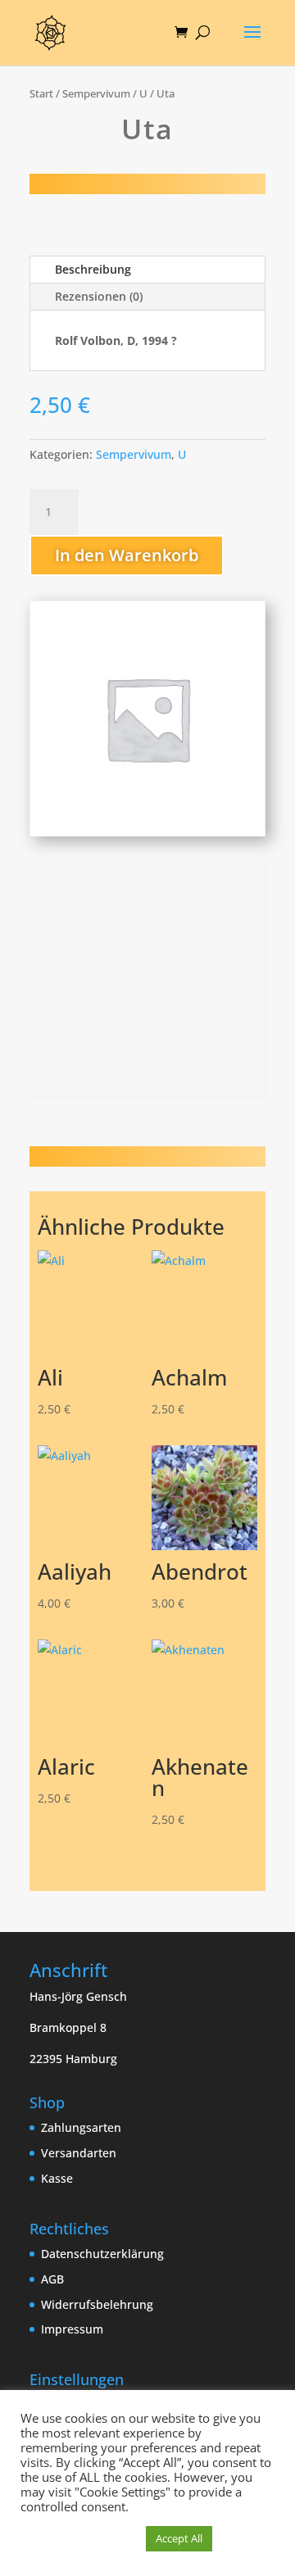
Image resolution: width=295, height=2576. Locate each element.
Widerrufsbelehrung (97, 2304)
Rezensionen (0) (99, 296)
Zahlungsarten (81, 2127)
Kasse (57, 2178)
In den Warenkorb (127, 555)
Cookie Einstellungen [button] (79, 2539)
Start (41, 93)
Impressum (72, 2329)
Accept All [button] (179, 2538)
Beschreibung (93, 269)
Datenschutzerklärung (102, 2254)
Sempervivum (96, 93)
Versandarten (79, 2153)
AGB (52, 2279)
